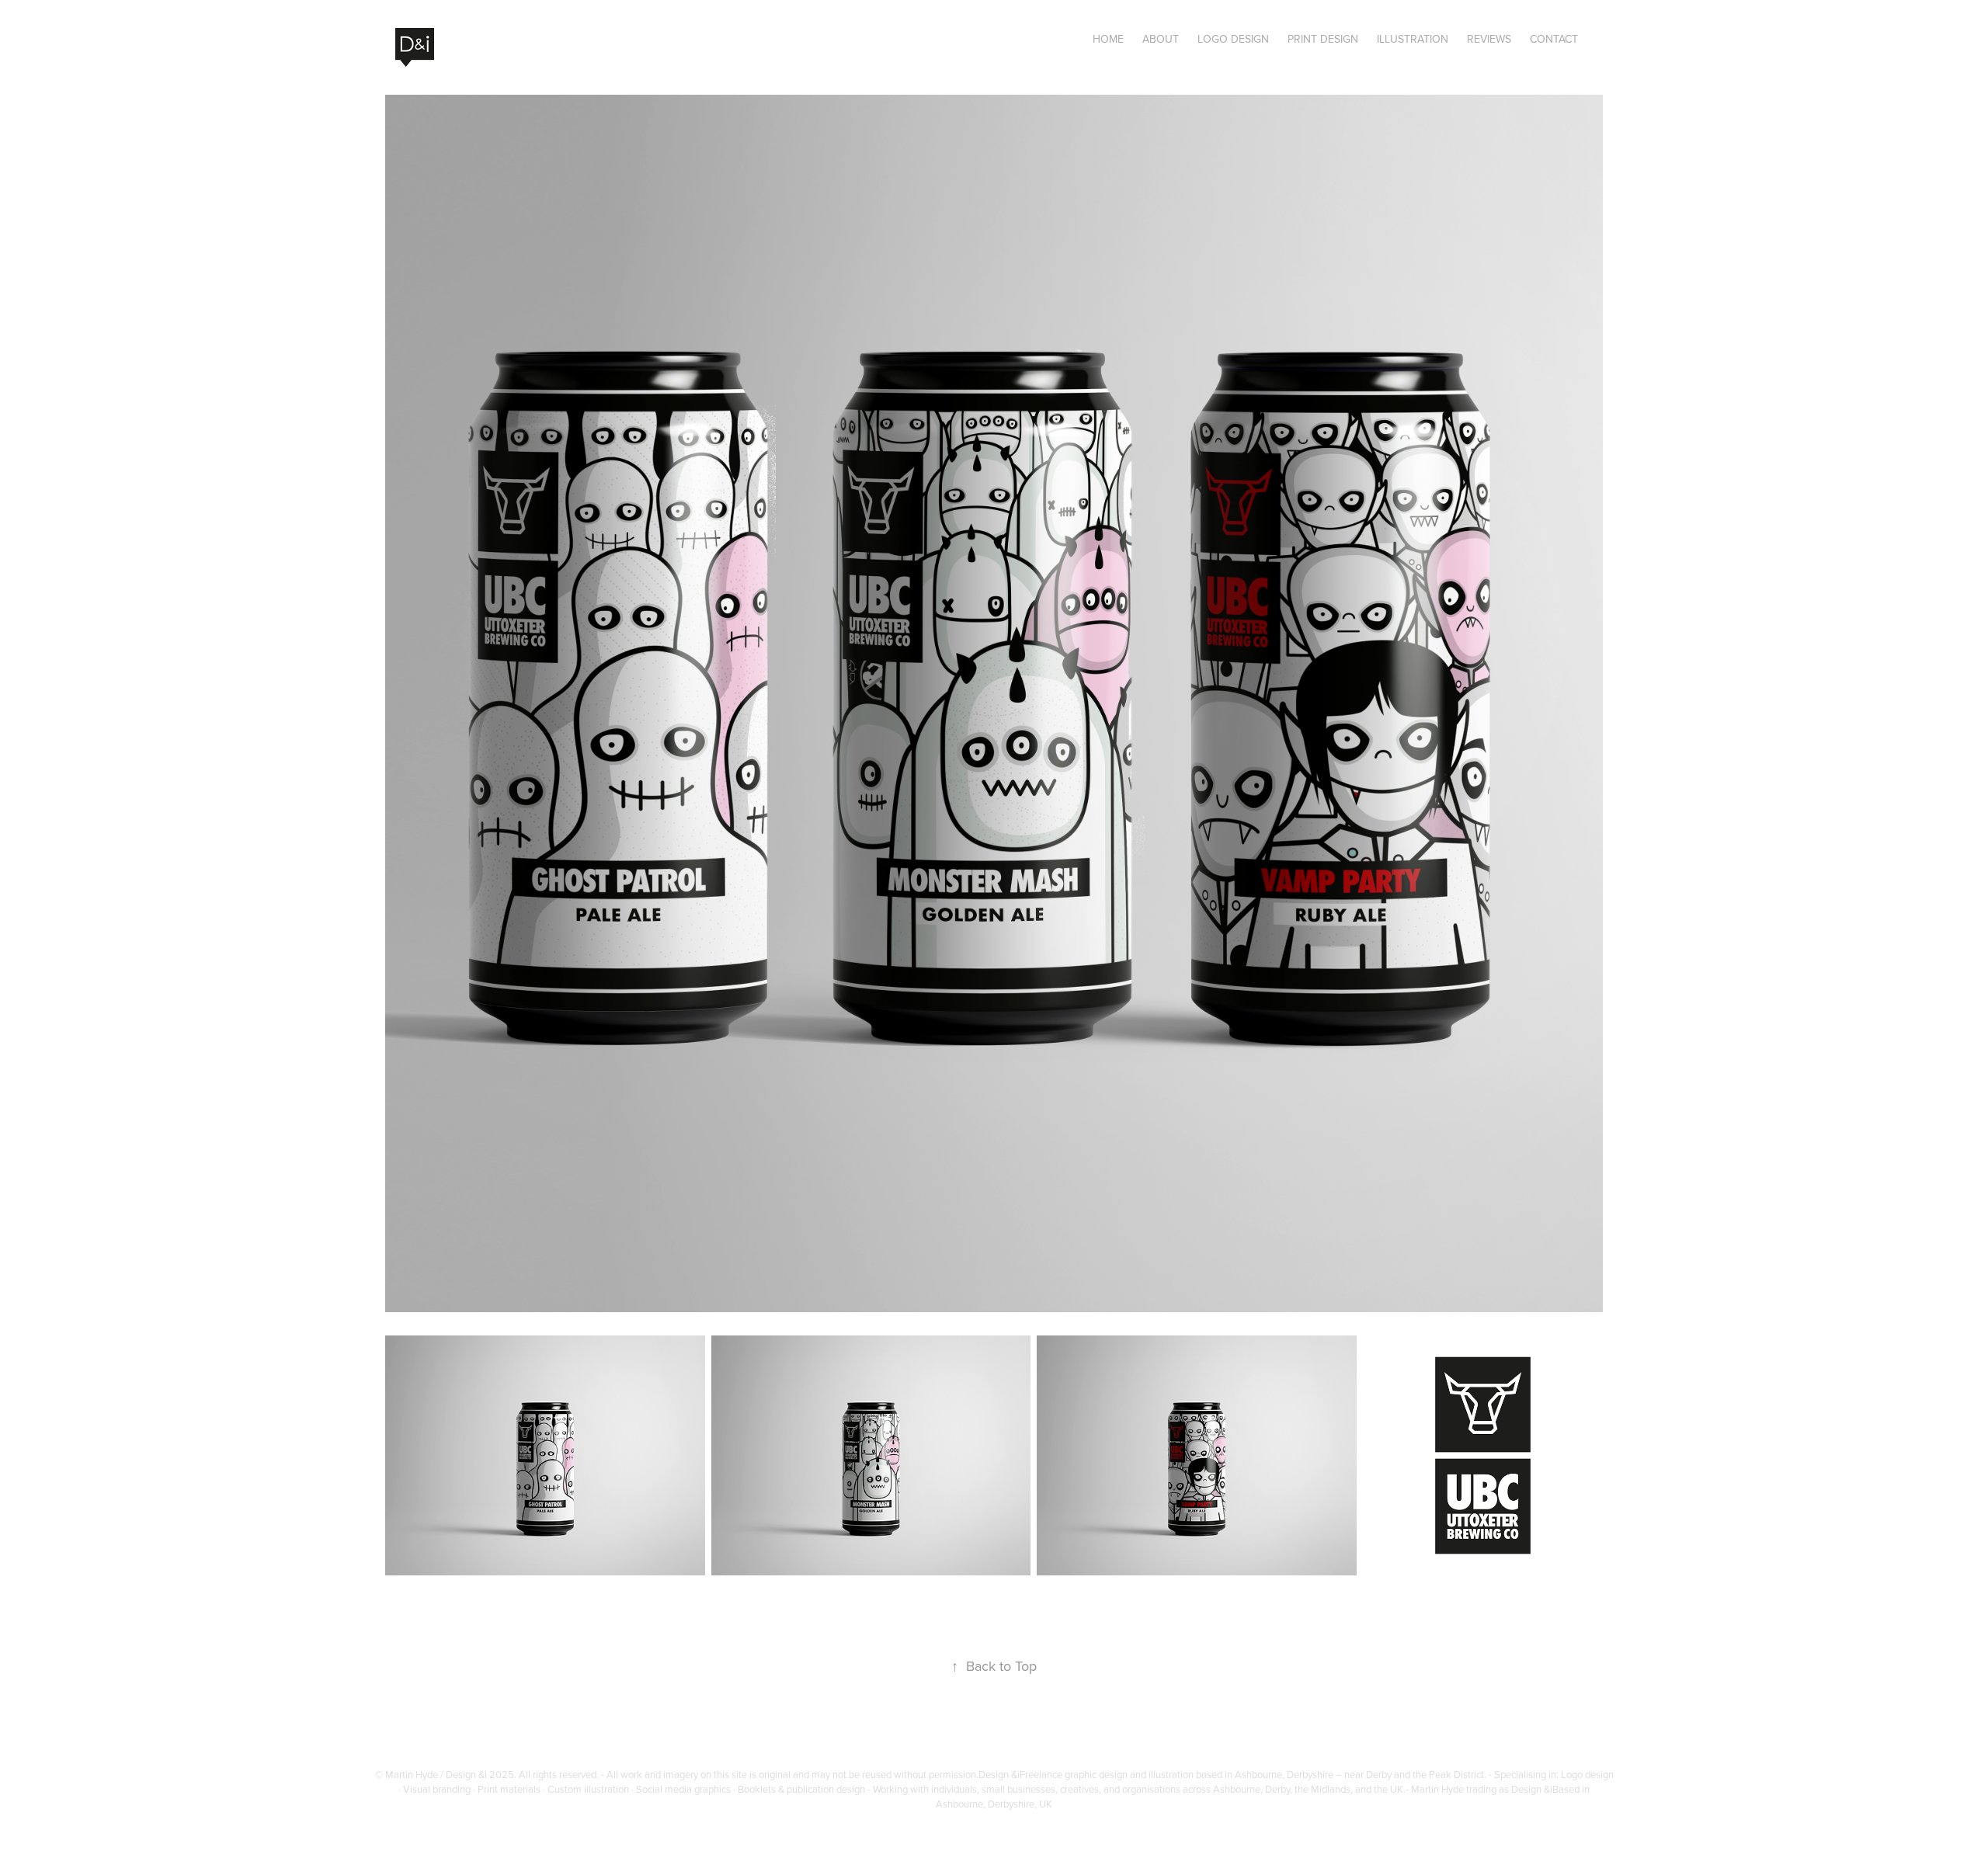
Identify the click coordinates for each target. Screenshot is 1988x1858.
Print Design (1323, 39)
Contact (1554, 39)
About (1161, 39)
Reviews (1489, 39)
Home (1108, 39)
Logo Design (1233, 39)
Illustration (1413, 39)
